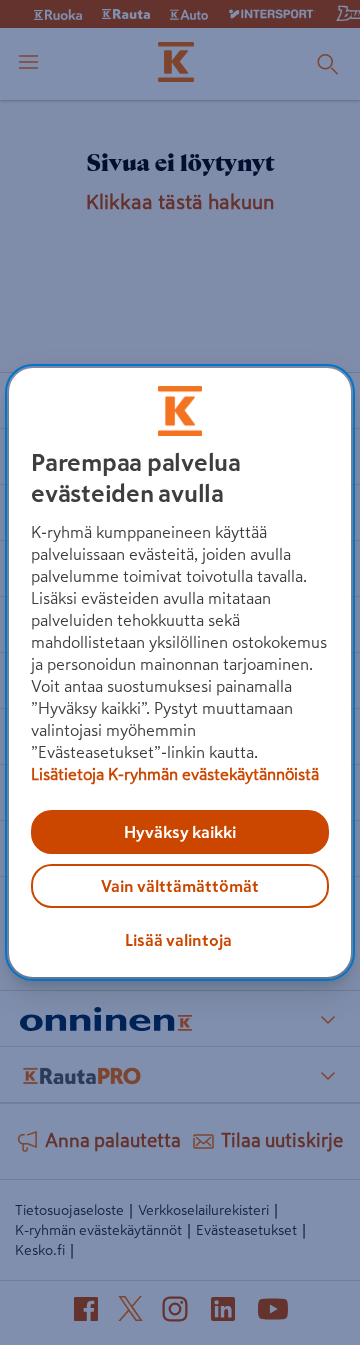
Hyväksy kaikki (180, 832)
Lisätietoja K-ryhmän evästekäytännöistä (175, 774)
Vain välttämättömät (180, 886)
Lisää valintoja (178, 940)
